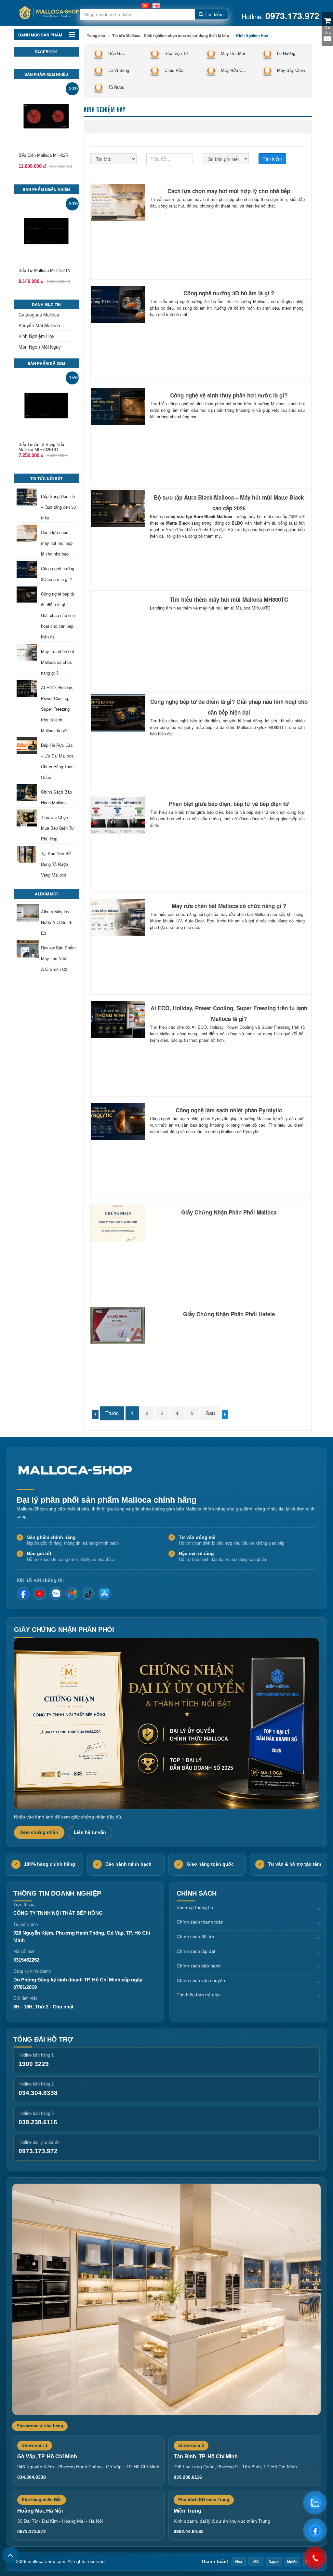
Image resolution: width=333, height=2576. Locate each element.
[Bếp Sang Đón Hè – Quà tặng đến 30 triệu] (28, 497)
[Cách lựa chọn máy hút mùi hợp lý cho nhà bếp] (28, 533)
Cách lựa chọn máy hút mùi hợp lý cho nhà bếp (57, 543)
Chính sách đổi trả (195, 1937)
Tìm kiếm (213, 14)
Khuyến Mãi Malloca (39, 325)
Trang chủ (96, 35)
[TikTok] (88, 1593)
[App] (104, 1593)
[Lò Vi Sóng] (98, 70)
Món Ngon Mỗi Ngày (40, 347)
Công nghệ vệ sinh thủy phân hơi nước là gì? (229, 395)
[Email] (72, 1593)
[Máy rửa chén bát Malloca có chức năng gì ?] (28, 652)
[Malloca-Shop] (78, 1470)
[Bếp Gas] (98, 53)
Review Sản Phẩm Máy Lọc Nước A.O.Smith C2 (58, 958)
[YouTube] (39, 1593)
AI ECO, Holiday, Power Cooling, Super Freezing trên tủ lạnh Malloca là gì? (57, 709)
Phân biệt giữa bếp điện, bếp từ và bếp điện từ (229, 804)
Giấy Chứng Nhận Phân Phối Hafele (229, 1314)
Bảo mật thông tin (195, 1907)
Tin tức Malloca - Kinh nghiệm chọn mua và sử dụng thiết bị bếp (171, 35)
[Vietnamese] (146, 5)
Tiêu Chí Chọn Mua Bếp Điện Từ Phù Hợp (57, 828)
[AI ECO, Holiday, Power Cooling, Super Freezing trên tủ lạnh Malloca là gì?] (28, 688)
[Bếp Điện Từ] (154, 53)
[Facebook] (23, 1593)
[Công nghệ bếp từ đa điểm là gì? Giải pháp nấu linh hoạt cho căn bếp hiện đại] (28, 595)
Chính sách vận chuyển (201, 1980)
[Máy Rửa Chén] (210, 70)
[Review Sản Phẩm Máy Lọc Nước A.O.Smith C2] (28, 949)
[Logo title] (48, 13)
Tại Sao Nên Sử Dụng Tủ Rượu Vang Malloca (56, 864)
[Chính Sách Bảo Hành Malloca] (28, 793)
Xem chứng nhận (39, 1832)
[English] (156, 5)
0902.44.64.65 (189, 2531)
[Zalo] (56, 1593)
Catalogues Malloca (39, 315)
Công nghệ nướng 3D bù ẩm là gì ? (229, 293)
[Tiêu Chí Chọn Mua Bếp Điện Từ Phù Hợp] (28, 818)
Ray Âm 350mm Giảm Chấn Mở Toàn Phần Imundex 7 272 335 (45, 276)
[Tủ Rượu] (98, 87)
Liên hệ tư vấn (90, 1832)
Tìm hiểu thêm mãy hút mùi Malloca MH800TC (229, 599)
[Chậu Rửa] (154, 70)
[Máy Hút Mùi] (210, 53)
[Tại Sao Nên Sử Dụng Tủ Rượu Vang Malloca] (28, 854)
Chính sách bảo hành (199, 1966)
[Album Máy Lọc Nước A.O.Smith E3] (28, 913)
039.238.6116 (38, 2122)
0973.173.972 (38, 2151)
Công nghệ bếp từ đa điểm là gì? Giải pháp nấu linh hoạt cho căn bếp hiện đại (58, 615)
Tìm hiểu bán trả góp (198, 1995)
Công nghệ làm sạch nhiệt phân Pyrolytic (229, 1110)
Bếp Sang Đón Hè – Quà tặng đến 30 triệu (58, 507)
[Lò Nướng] (266, 53)
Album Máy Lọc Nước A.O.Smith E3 (57, 922)
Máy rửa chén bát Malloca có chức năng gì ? (58, 662)
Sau (210, 1413)
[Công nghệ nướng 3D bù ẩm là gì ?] (28, 569)
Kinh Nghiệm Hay (36, 336)
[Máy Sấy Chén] (266, 70)
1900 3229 (34, 2064)
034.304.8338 (38, 2093)
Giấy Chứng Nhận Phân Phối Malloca (229, 1212)
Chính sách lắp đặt (196, 1951)
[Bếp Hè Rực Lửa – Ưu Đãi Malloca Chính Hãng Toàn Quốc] (28, 746)
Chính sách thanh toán (200, 1922)
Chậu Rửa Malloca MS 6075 (45, 444)
